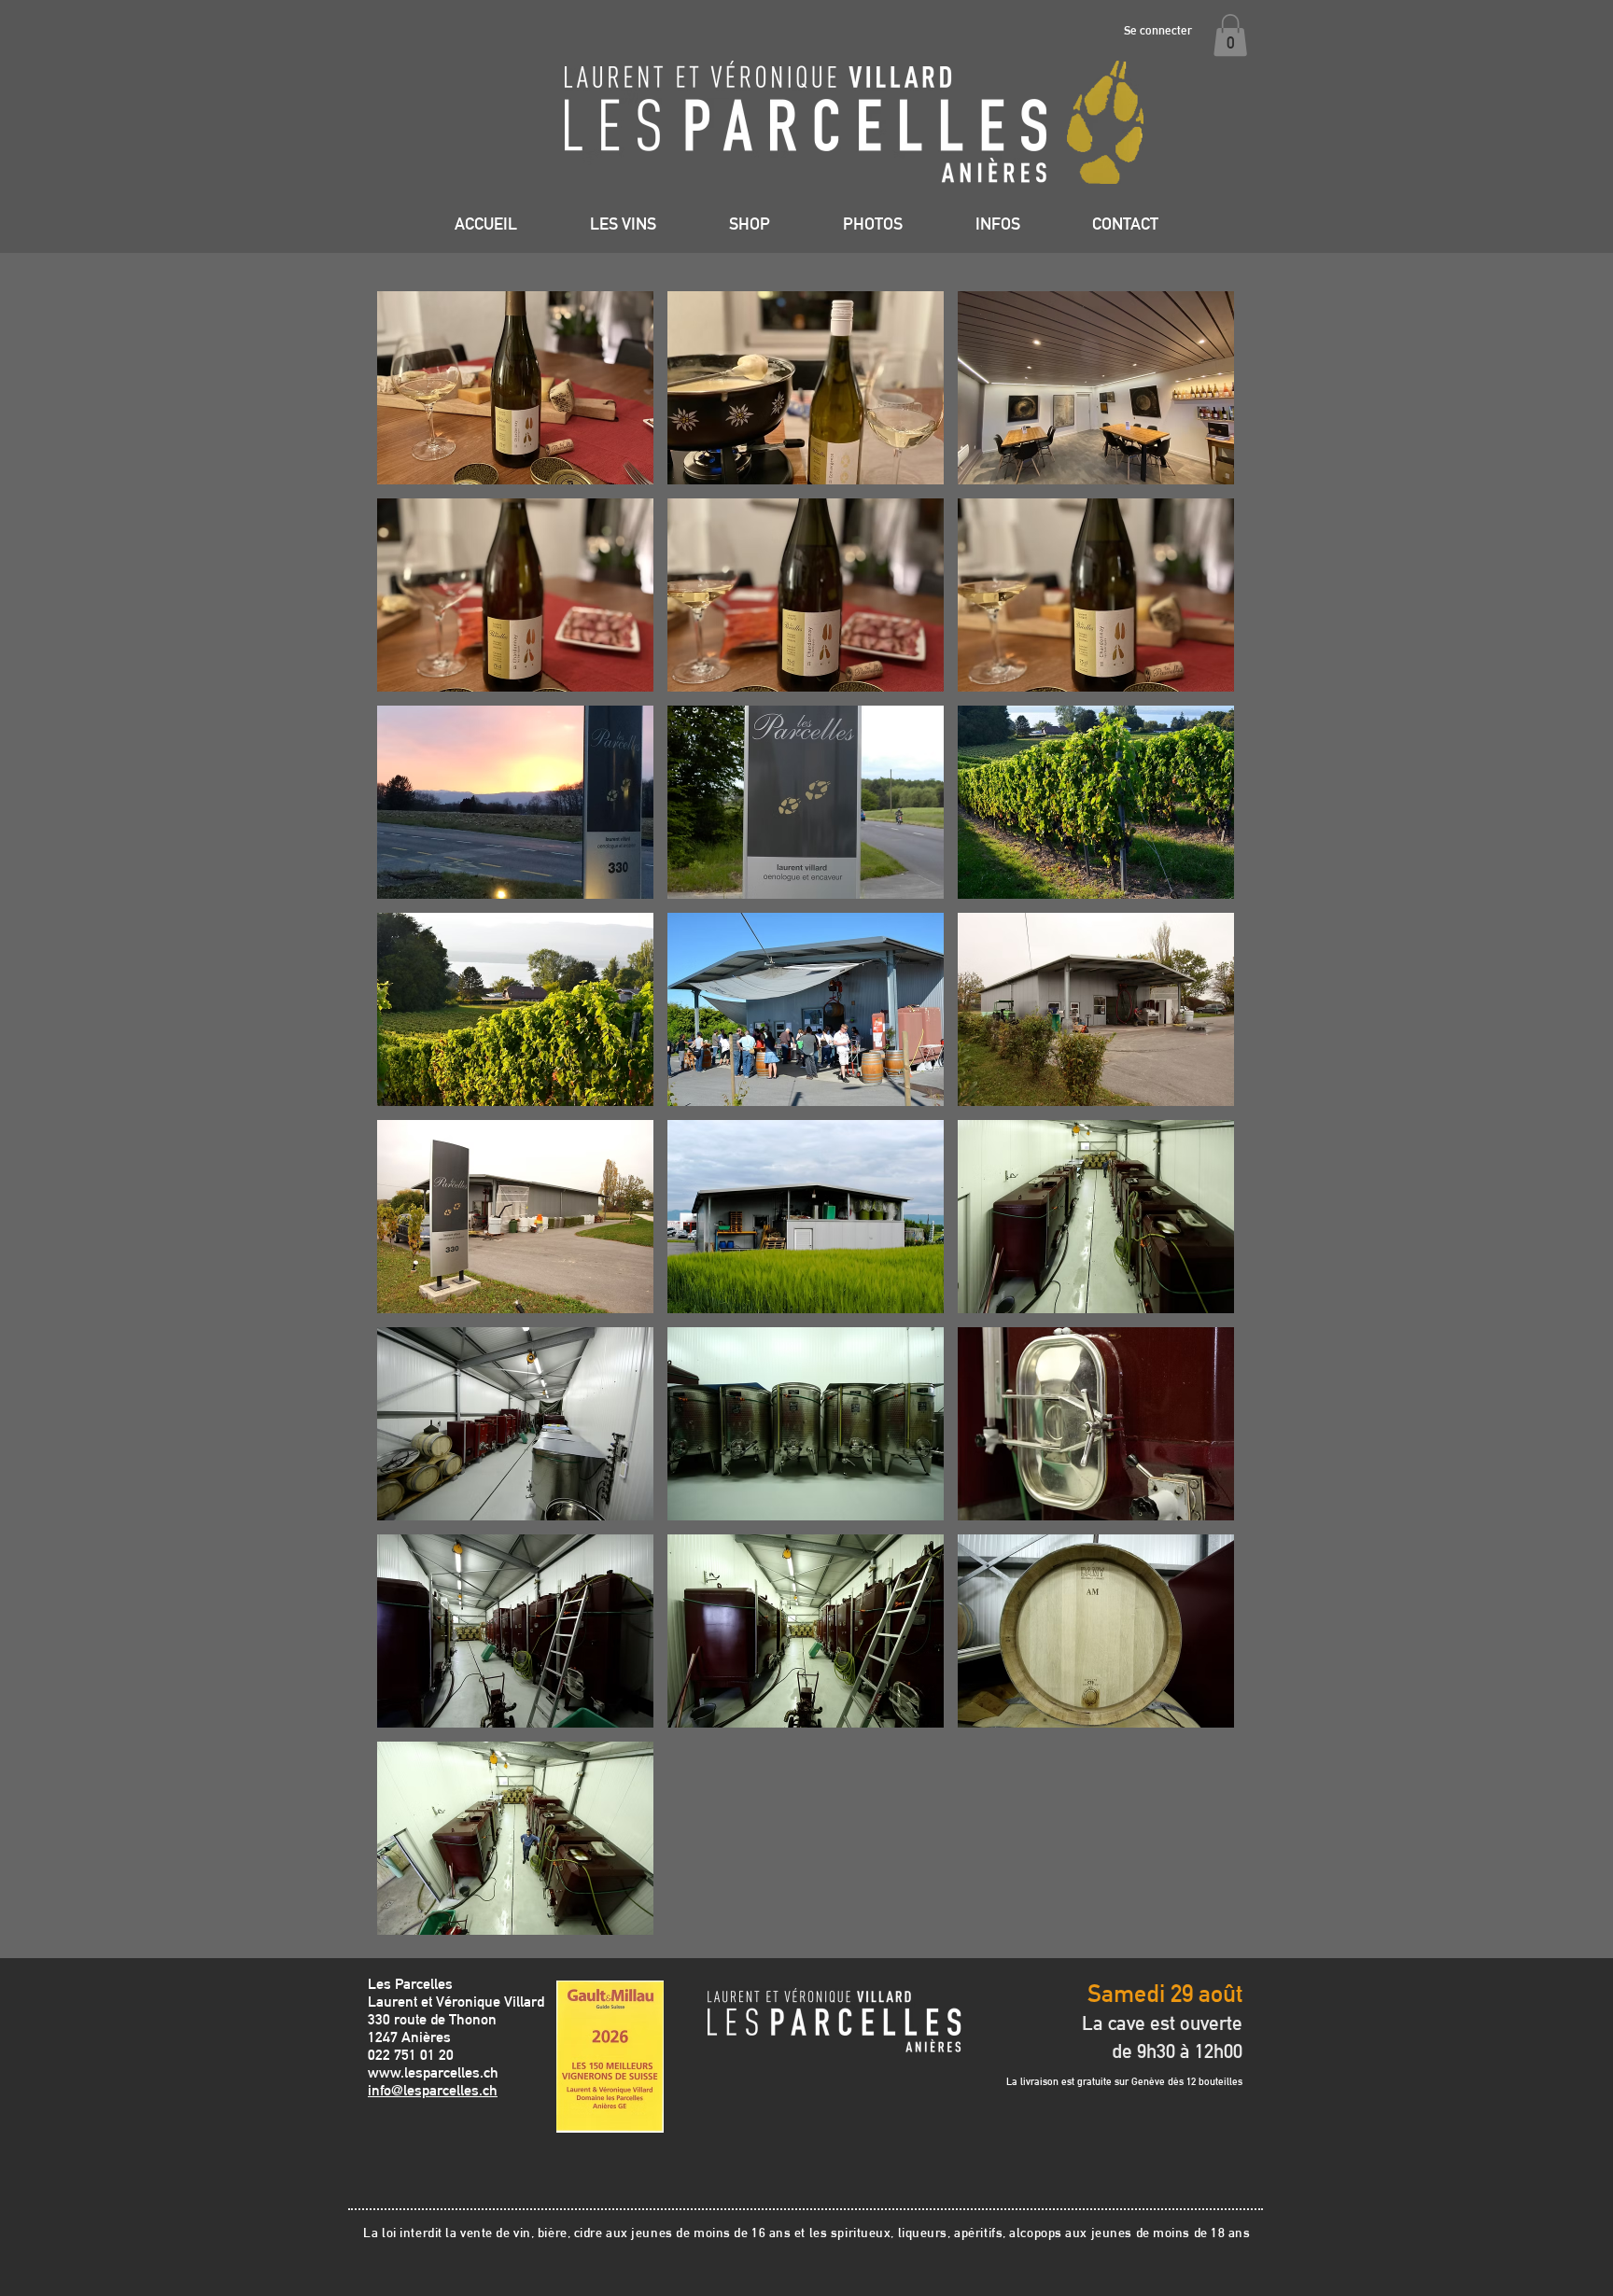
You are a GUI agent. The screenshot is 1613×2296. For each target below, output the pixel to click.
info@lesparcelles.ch (433, 2090)
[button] (1230, 35)
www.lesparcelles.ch (433, 2072)
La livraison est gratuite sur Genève (1087, 2081)
